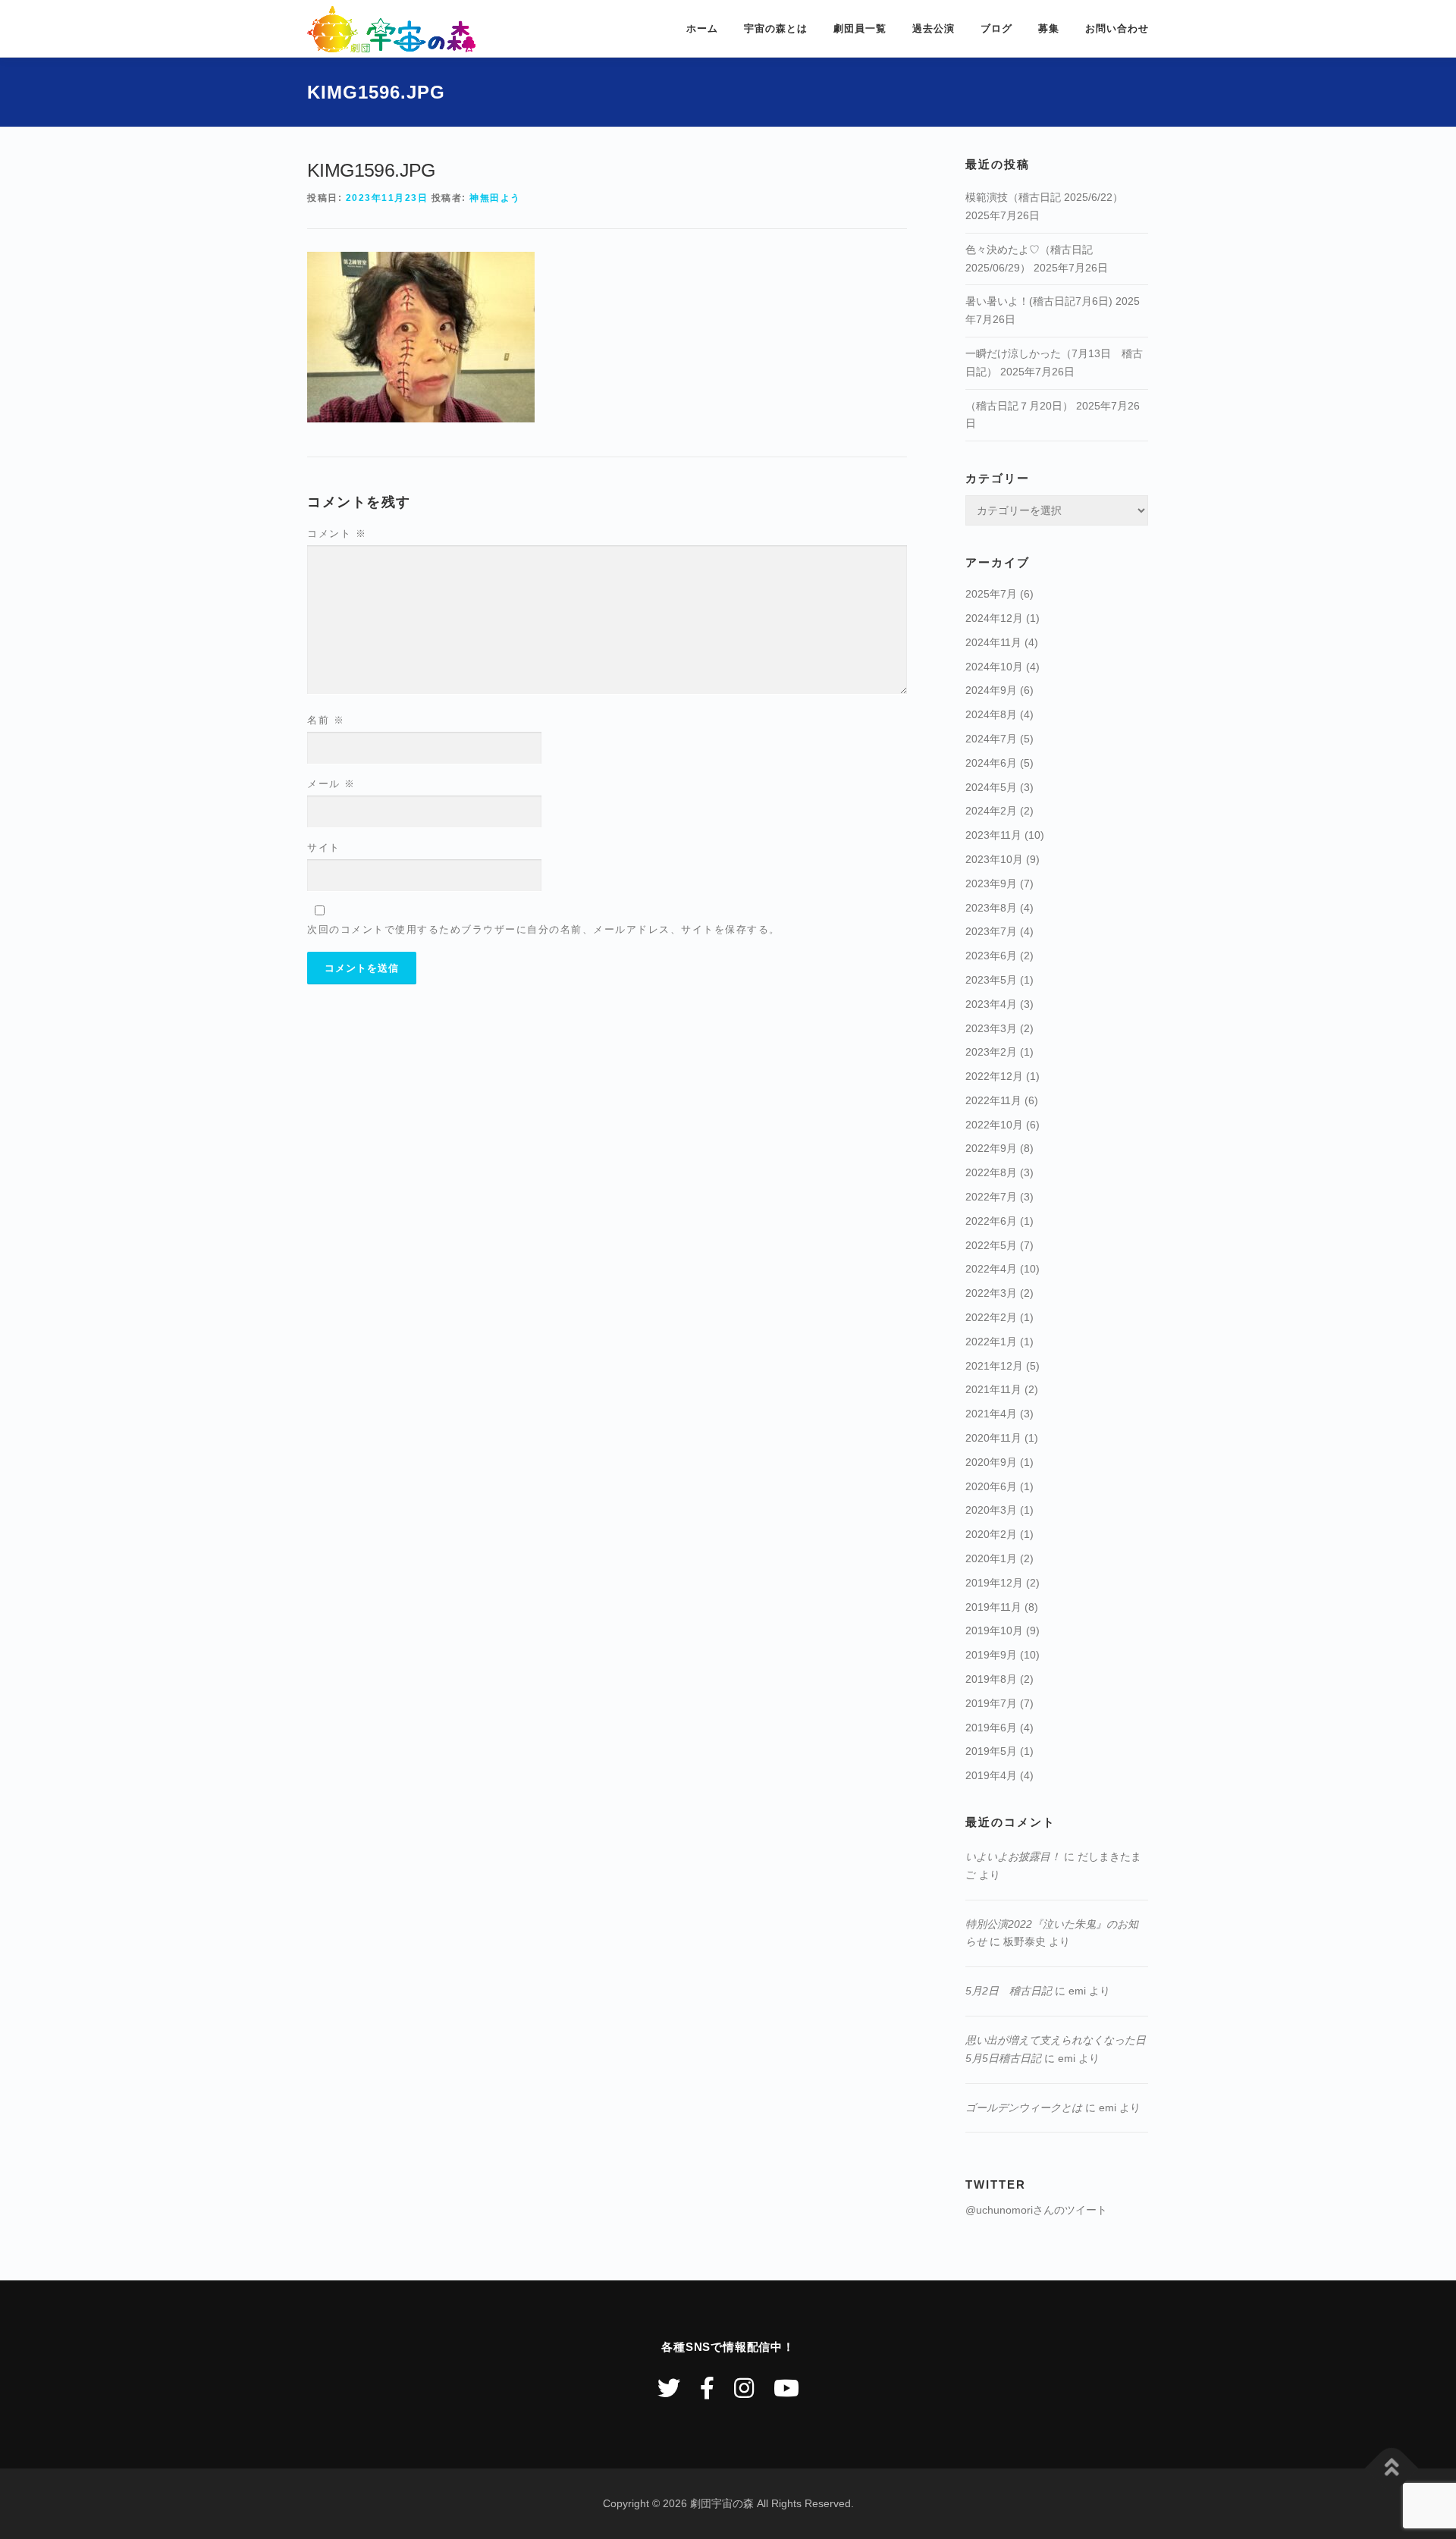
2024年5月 (991, 787)
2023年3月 (991, 1028)
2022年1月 (991, 1342)
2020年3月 (991, 1510)
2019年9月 (991, 1655)
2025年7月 (991, 594)
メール (331, 784)
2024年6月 (991, 763)
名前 (326, 720)
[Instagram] (744, 2388)
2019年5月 (991, 1751)
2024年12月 (994, 618)
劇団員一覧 (860, 28)
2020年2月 (991, 1534)
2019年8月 (991, 1679)
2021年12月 (994, 1366)
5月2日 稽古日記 (1009, 1991)
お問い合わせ (1117, 28)
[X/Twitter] (669, 2388)
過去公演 (934, 28)
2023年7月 (991, 931)
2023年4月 (991, 1004)
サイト (324, 847)
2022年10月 (994, 1125)
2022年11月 (993, 1100)
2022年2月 (991, 1317)
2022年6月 (991, 1221)
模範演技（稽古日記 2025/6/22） (1044, 197)
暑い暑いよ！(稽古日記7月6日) (1039, 301)
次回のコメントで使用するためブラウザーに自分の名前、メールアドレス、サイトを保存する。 (544, 929)
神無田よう (495, 198)
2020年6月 (991, 1486)
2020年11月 (993, 1438)
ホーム (702, 28)
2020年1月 (991, 1558)
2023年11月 (993, 835)
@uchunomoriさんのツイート (1036, 2210)
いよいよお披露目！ (1013, 1856)
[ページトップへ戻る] (1392, 2468)
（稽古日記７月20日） (1019, 406)
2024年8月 (991, 714)
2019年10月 (994, 1630)
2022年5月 (991, 1245)
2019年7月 (991, 1703)
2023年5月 (991, 980)
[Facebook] (707, 2388)
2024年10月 (994, 667)
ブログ (996, 28)
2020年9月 (991, 1462)
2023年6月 (991, 956)
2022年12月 (994, 1076)
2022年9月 (991, 1148)
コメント (337, 534)
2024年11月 (993, 642)
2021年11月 (993, 1389)
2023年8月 (991, 908)
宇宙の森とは (776, 28)
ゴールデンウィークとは (1024, 2107)
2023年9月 (991, 883)
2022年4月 (991, 1269)
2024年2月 (991, 811)
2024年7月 (991, 739)
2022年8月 (991, 1172)
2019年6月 (991, 1728)
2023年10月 (994, 859)
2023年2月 (991, 1052)
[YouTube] (786, 2388)
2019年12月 (994, 1583)
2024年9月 (991, 690)
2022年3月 (991, 1293)
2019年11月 (993, 1607)
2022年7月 (991, 1197)
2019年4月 (991, 1775)
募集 (1049, 28)
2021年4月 (991, 1414)
